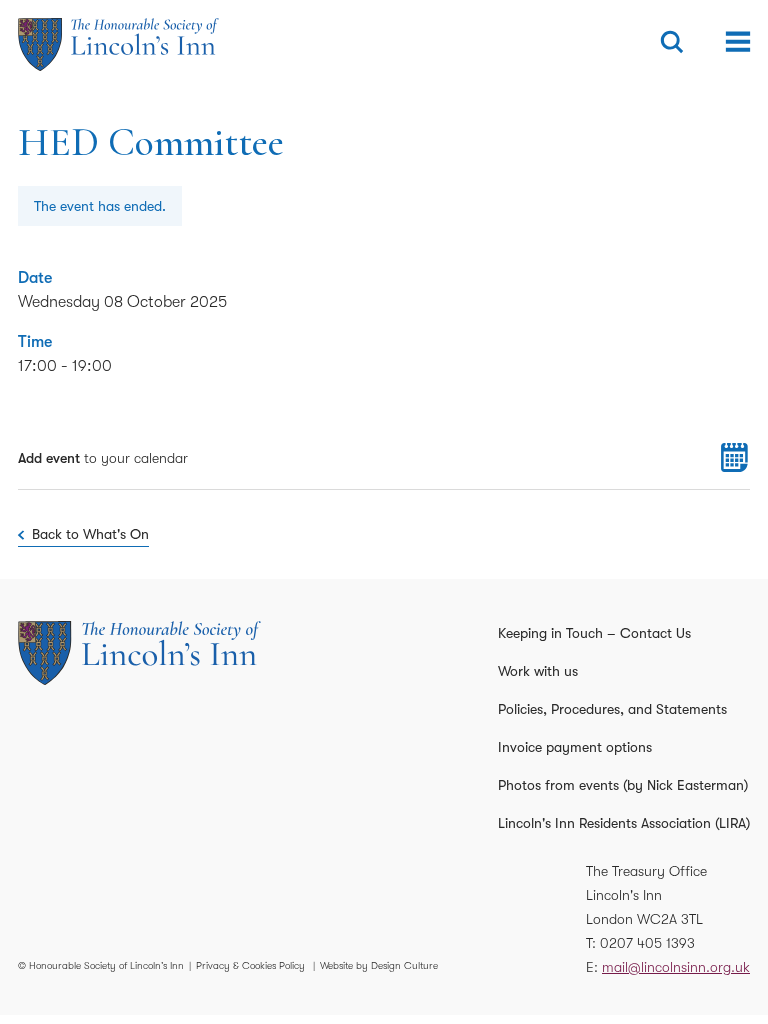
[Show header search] (672, 42)
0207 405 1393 (647, 943)
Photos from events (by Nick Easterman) (623, 785)
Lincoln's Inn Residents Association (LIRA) (624, 823)
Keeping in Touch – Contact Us (594, 633)
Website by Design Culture (379, 965)
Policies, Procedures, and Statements (612, 709)
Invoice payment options (575, 747)
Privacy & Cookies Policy (250, 965)
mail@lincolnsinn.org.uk (676, 967)
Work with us (538, 671)
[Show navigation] (738, 42)
